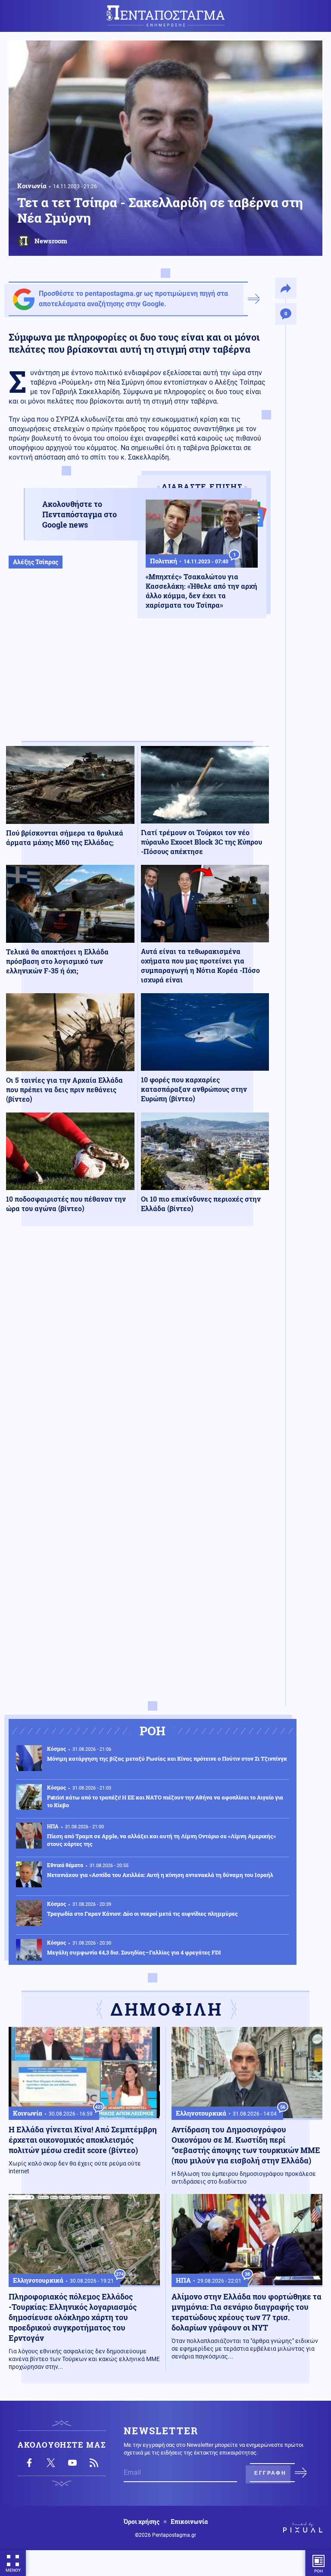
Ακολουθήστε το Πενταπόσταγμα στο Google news (80, 514)
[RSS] (94, 2463)
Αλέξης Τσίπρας (36, 562)
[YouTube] (72, 2463)
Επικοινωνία (189, 2522)
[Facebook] (29, 2463)
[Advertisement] (137, 708)
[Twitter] (51, 2463)
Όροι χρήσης (142, 2522)
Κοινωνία (32, 186)
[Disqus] (137, 1359)
